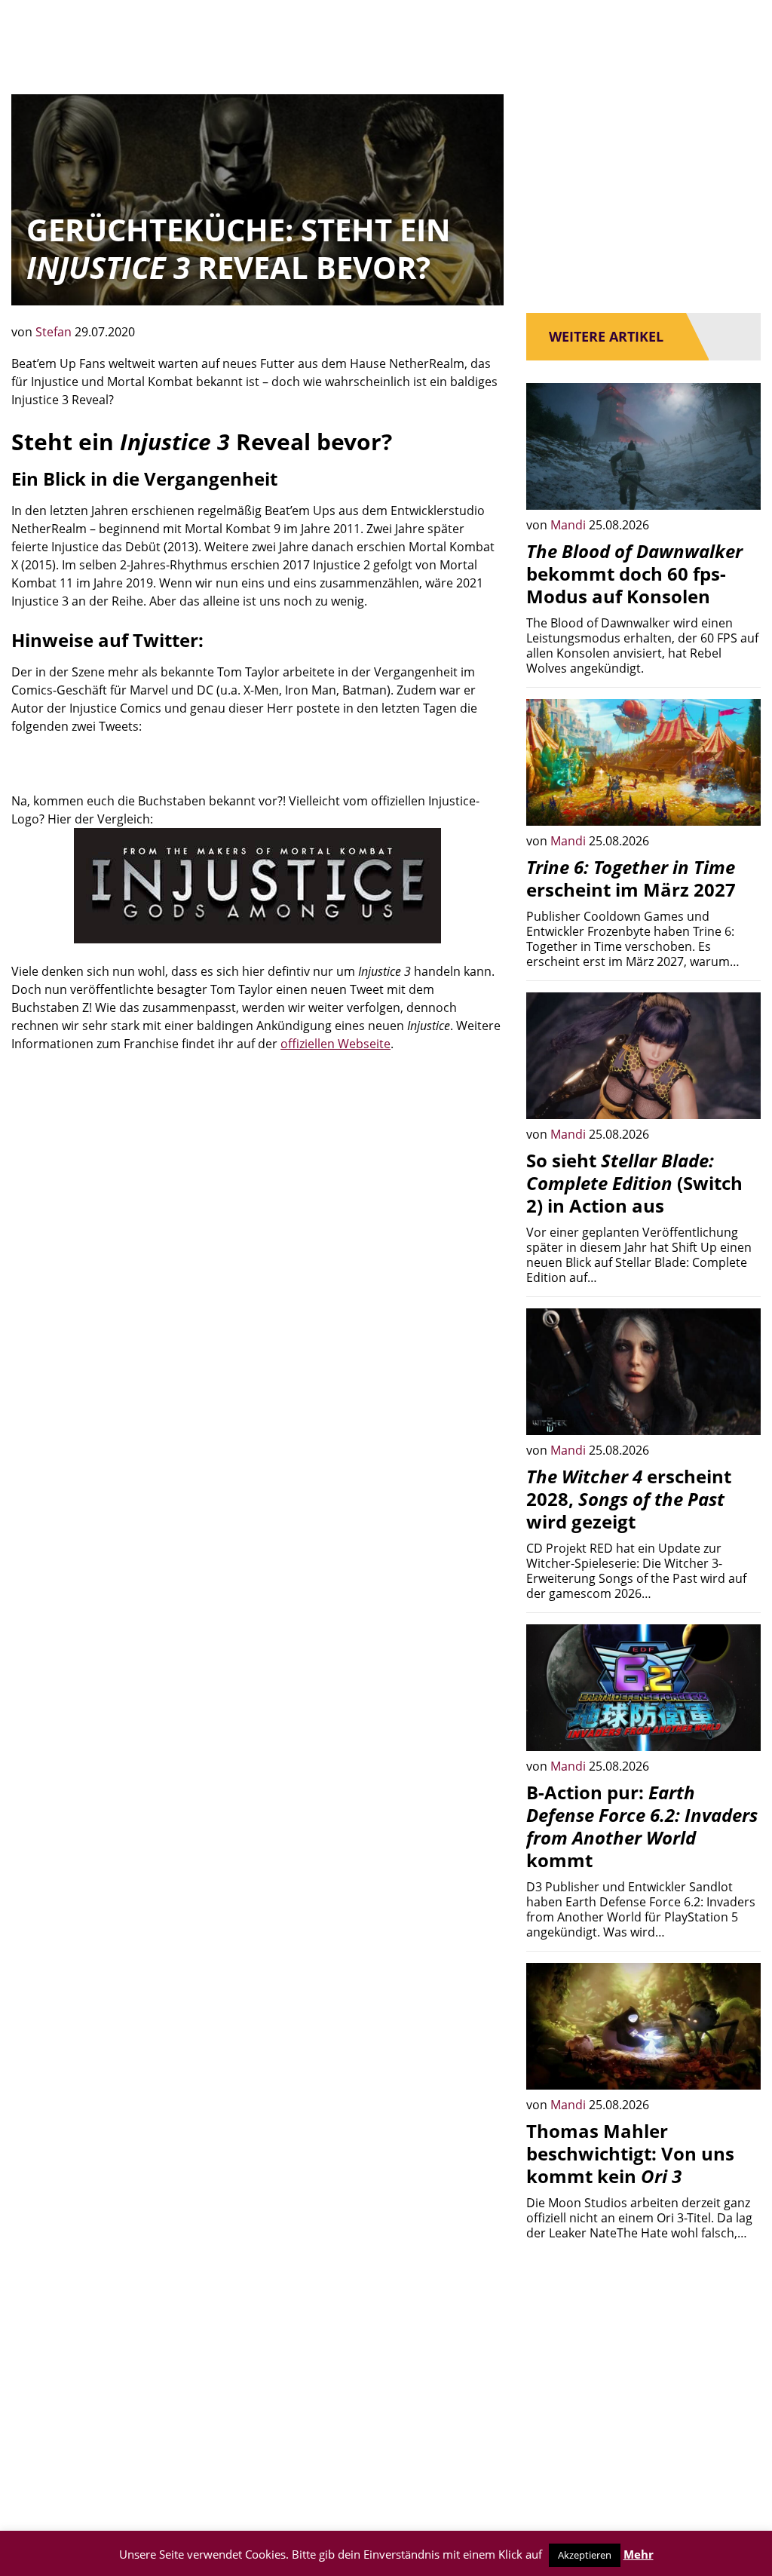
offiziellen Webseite (335, 1044)
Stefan (55, 332)
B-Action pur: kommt (642, 1826)
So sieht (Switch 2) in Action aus (634, 1183)
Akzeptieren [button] (585, 2555)
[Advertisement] (257, 1200)
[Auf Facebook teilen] (738, 487)
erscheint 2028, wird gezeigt (629, 1499)
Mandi (570, 525)
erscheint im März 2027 (631, 878)
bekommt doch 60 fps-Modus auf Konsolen (634, 573)
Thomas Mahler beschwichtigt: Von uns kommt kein (630, 2153)
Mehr (639, 2554)
